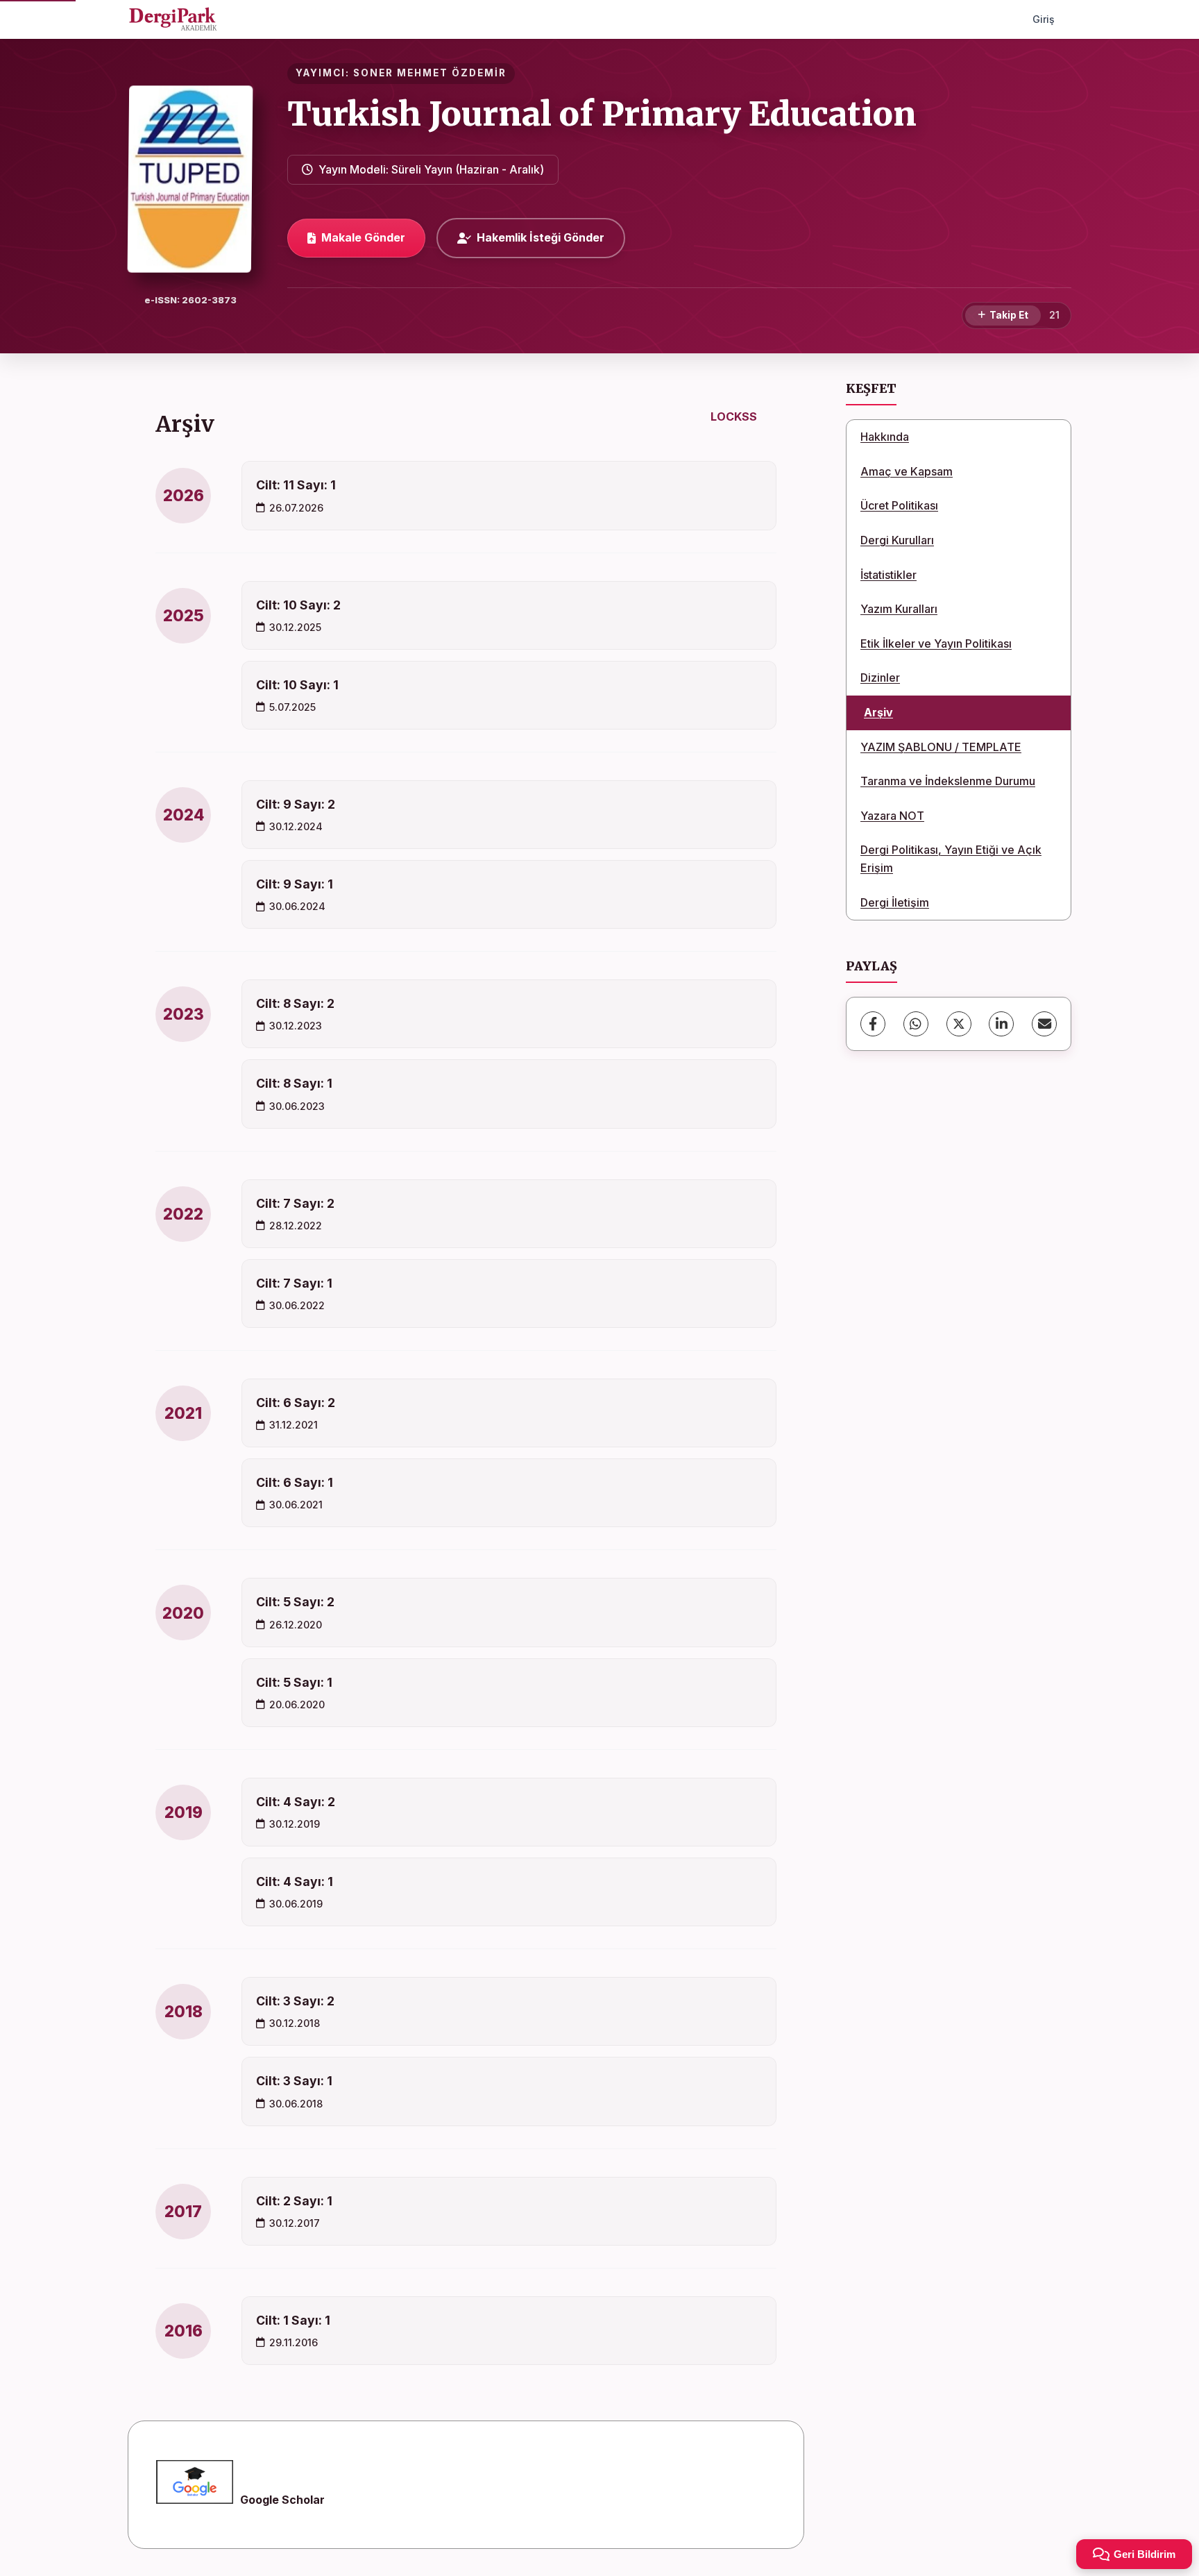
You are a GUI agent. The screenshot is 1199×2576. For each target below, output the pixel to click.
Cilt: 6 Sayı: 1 (295, 1482)
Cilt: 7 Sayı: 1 (294, 1283)
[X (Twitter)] (959, 1024)
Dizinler (880, 677)
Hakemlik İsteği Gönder (541, 237)
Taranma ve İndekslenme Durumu (948, 781)
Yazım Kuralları (899, 609)
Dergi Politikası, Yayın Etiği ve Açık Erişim (951, 859)
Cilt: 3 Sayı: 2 (295, 2001)
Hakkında (885, 437)
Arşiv (878, 712)
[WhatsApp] (916, 1024)
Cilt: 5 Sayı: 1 (294, 1682)
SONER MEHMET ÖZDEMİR (430, 73)
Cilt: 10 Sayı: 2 (298, 605)
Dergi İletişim (895, 902)
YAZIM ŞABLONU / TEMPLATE (941, 747)
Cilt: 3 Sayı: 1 (294, 2081)
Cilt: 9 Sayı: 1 (295, 884)
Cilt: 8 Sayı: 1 (294, 1083)
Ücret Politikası (899, 505)
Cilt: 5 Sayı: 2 (295, 1602)
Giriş (1044, 19)
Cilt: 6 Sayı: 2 (296, 1403)
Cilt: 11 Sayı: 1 (296, 485)
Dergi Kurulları (897, 540)
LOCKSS (734, 416)
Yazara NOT (892, 816)
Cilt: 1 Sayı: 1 (293, 2320)
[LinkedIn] (1001, 1024)
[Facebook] (873, 1024)
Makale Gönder (363, 237)
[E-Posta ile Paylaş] (1044, 1024)
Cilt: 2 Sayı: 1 (294, 2201)
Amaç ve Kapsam (907, 471)
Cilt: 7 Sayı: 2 (295, 1203)
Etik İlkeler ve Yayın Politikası (936, 643)
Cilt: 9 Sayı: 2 (296, 804)
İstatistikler (888, 575)
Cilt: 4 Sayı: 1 (295, 1882)
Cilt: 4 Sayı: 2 (296, 1802)
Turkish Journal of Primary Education (602, 114)
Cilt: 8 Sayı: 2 (295, 1003)
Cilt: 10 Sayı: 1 (297, 685)
